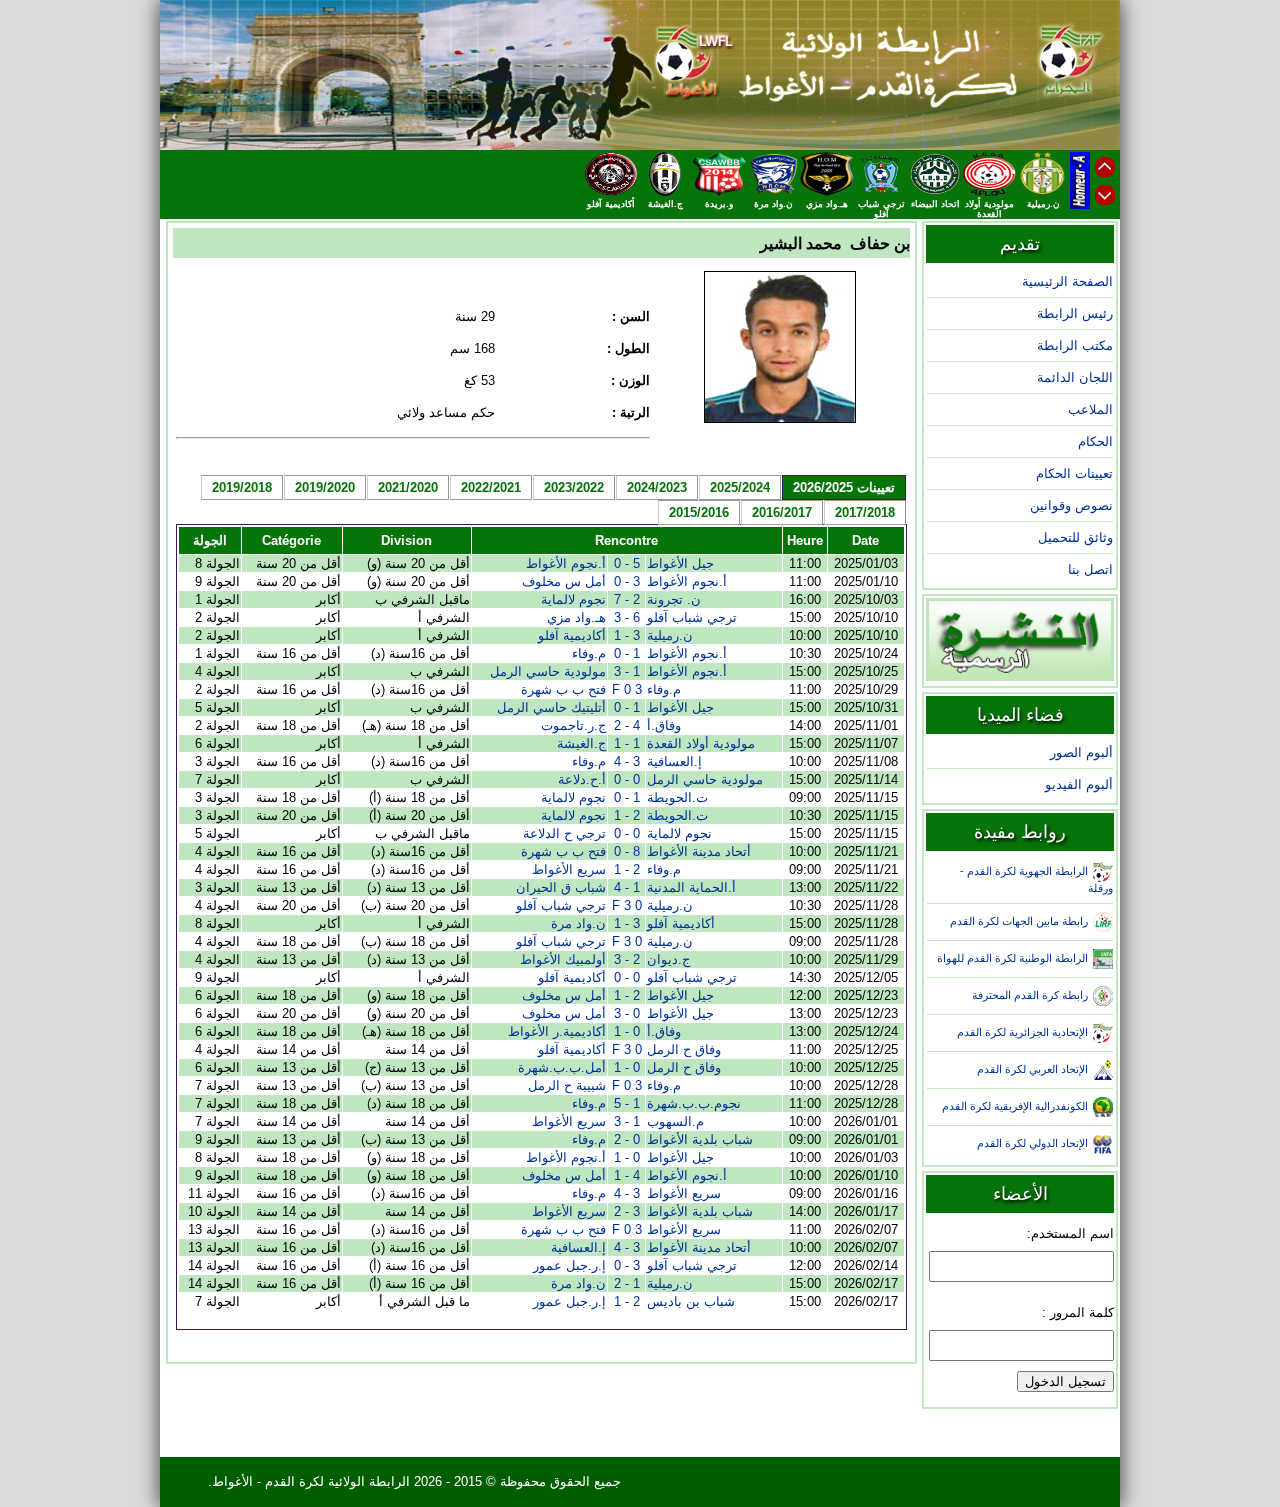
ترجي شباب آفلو (692, 617)
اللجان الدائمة (1075, 377)
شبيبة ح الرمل (567, 1085)
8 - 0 (627, 851)
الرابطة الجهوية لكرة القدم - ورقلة (1036, 879)
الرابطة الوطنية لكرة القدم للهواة (1012, 958)
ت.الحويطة (677, 797)
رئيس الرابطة (1075, 313)
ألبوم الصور (1081, 752)
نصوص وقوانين (1071, 505)
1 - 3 (627, 671)
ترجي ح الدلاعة (564, 833)
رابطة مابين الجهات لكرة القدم (1019, 921)
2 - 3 (627, 959)
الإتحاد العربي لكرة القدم (1032, 1069)
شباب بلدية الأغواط (700, 1139)
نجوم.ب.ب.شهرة (694, 1103)
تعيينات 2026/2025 (844, 487)
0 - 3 (627, 1013)
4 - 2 (627, 725)
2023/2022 (574, 487)
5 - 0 (627, 563)
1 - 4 (627, 887)
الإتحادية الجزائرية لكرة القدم (1022, 1032)
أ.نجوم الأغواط (566, 563)
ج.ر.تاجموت (573, 725)
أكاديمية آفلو (572, 635)
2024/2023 (657, 487)
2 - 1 (627, 815)
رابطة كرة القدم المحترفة (1030, 995)
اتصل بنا (1090, 569)
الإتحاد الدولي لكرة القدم (1032, 1143)
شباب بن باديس (691, 1301)
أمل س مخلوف (564, 581)
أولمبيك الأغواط (563, 959)
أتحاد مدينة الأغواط (699, 851)
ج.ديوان (668, 959)
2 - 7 (627, 599)
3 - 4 (627, 761)
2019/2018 (242, 487)
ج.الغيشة (581, 743)
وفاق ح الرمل (684, 1049)
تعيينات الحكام (1074, 473)
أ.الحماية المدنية (691, 887)
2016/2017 (782, 512)
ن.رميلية (670, 635)
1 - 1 (627, 743)
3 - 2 (627, 1211)
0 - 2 (627, 1139)
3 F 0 (627, 689)
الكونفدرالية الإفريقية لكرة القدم (1015, 1106)
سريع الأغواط (569, 869)
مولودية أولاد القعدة (701, 743)
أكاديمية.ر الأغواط (557, 1031)
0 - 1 (627, 1031)
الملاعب (1090, 409)
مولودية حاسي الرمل (548, 671)
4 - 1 (627, 1175)
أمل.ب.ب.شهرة (562, 1067)
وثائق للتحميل (1075, 537)
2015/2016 (699, 512)
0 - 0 (627, 779)
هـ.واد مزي (576, 617)
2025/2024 (740, 487)
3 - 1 (627, 635)
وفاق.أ (664, 725)
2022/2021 (491, 487)
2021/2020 (408, 487)
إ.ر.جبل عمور (569, 1265)
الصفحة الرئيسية (1067, 281)
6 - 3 (627, 617)
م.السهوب (675, 1121)
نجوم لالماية (573, 599)
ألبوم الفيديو (1079, 784)
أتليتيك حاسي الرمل (551, 707)
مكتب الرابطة (1075, 345)
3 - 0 (627, 581)
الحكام (1095, 441)
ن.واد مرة (578, 923)
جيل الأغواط (680, 563)
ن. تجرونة (674, 599)
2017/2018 (865, 512)
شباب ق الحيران (561, 887)
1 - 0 (627, 653)
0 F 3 (627, 905)
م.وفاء (589, 653)
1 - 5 (627, 1103)
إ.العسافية (674, 761)
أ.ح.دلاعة (582, 779)
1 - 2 (627, 1283)
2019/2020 (325, 487)
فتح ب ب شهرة (563, 689)
